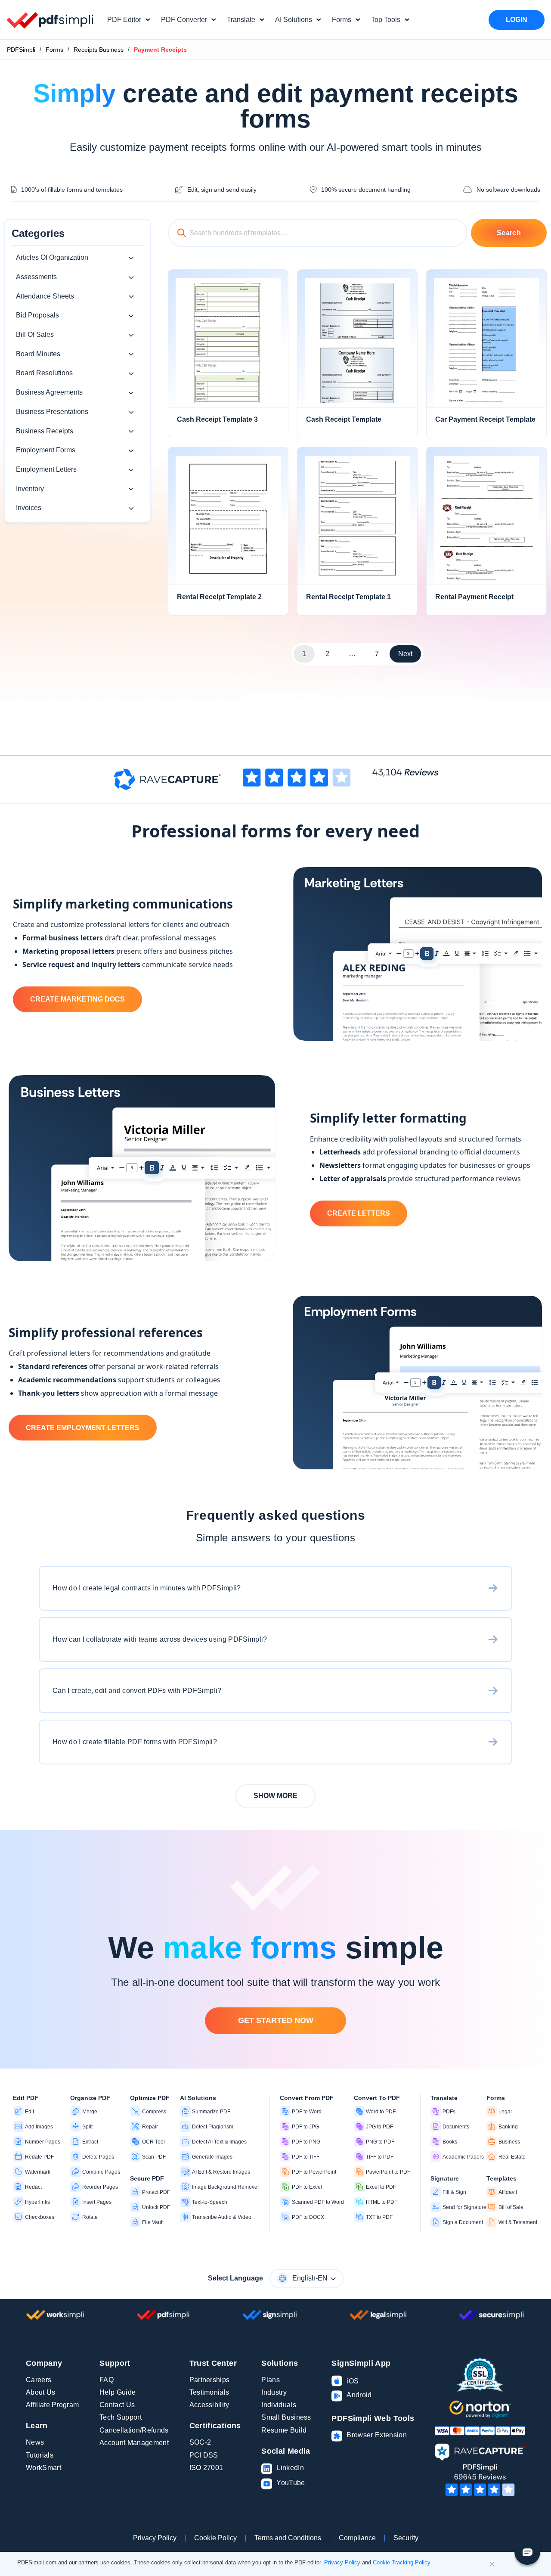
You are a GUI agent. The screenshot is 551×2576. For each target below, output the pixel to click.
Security (406, 2538)
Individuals (279, 2405)
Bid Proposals (37, 315)
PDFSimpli (21, 50)
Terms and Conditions (288, 2538)
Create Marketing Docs (77, 999)
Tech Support (121, 2417)
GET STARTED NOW (276, 2020)
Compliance (357, 2538)
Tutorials (40, 2455)
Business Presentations (52, 412)
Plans (271, 2380)
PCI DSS (204, 2455)
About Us (41, 2392)
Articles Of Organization (52, 257)
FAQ (107, 2380)
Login (517, 20)
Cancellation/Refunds (134, 2430)
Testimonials (209, 2392)
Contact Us (117, 2405)
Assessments (36, 277)
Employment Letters (46, 469)
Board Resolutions (44, 373)
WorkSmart (43, 2468)
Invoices (29, 508)
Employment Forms (46, 450)
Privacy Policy (155, 2538)
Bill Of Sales (35, 334)
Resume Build (284, 2430)
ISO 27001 (206, 2468)
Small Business (286, 2417)
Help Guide (118, 2392)
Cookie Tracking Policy (402, 2562)
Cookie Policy (215, 2538)
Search (509, 233)
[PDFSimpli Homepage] (50, 20)
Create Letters (359, 1213)
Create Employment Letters (83, 1428)
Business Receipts (45, 431)
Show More (275, 1796)
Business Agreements (49, 392)
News (35, 2442)
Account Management (134, 2443)
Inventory (30, 489)
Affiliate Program (52, 2405)
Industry (274, 2392)
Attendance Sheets (45, 296)
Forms (54, 50)
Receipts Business (99, 50)
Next (405, 654)
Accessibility (209, 2405)
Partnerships (210, 2380)
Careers (39, 2380)
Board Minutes (38, 354)
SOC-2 (200, 2442)
